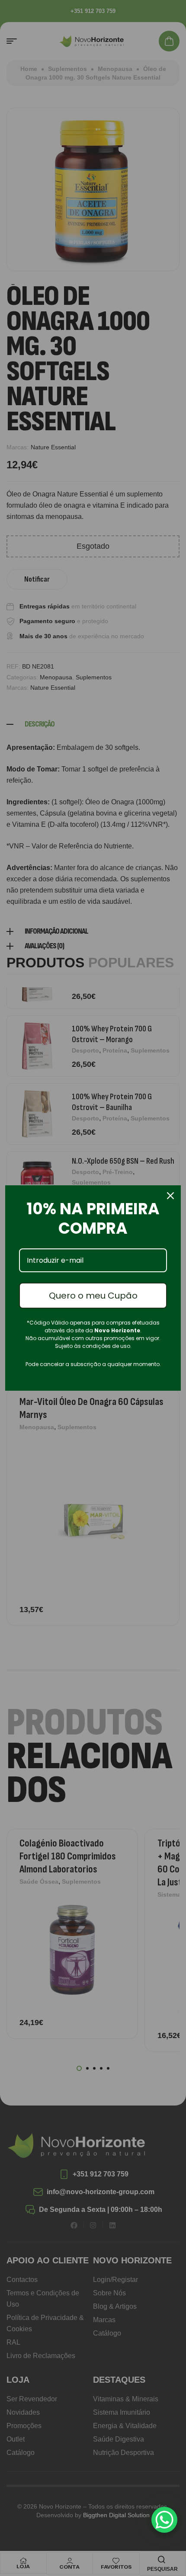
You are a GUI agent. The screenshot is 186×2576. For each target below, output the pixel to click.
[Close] (170, 1196)
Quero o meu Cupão (93, 1296)
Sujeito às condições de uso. (93, 1346)
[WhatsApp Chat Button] (164, 2520)
